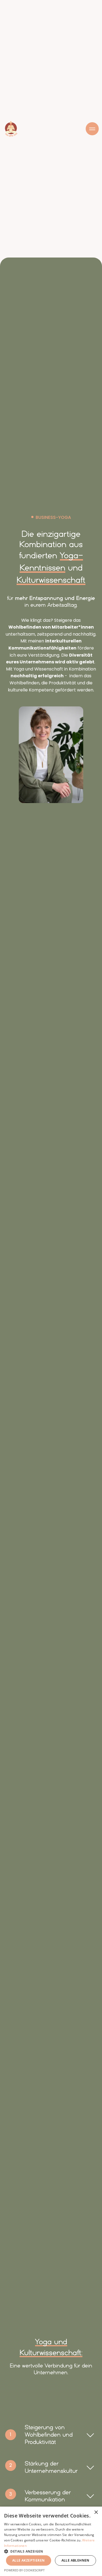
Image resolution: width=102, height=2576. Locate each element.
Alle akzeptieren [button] (28, 2560)
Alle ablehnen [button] (75, 2560)
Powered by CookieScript (24, 2570)
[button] (51, 2551)
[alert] (51, 2541)
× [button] (96, 2512)
